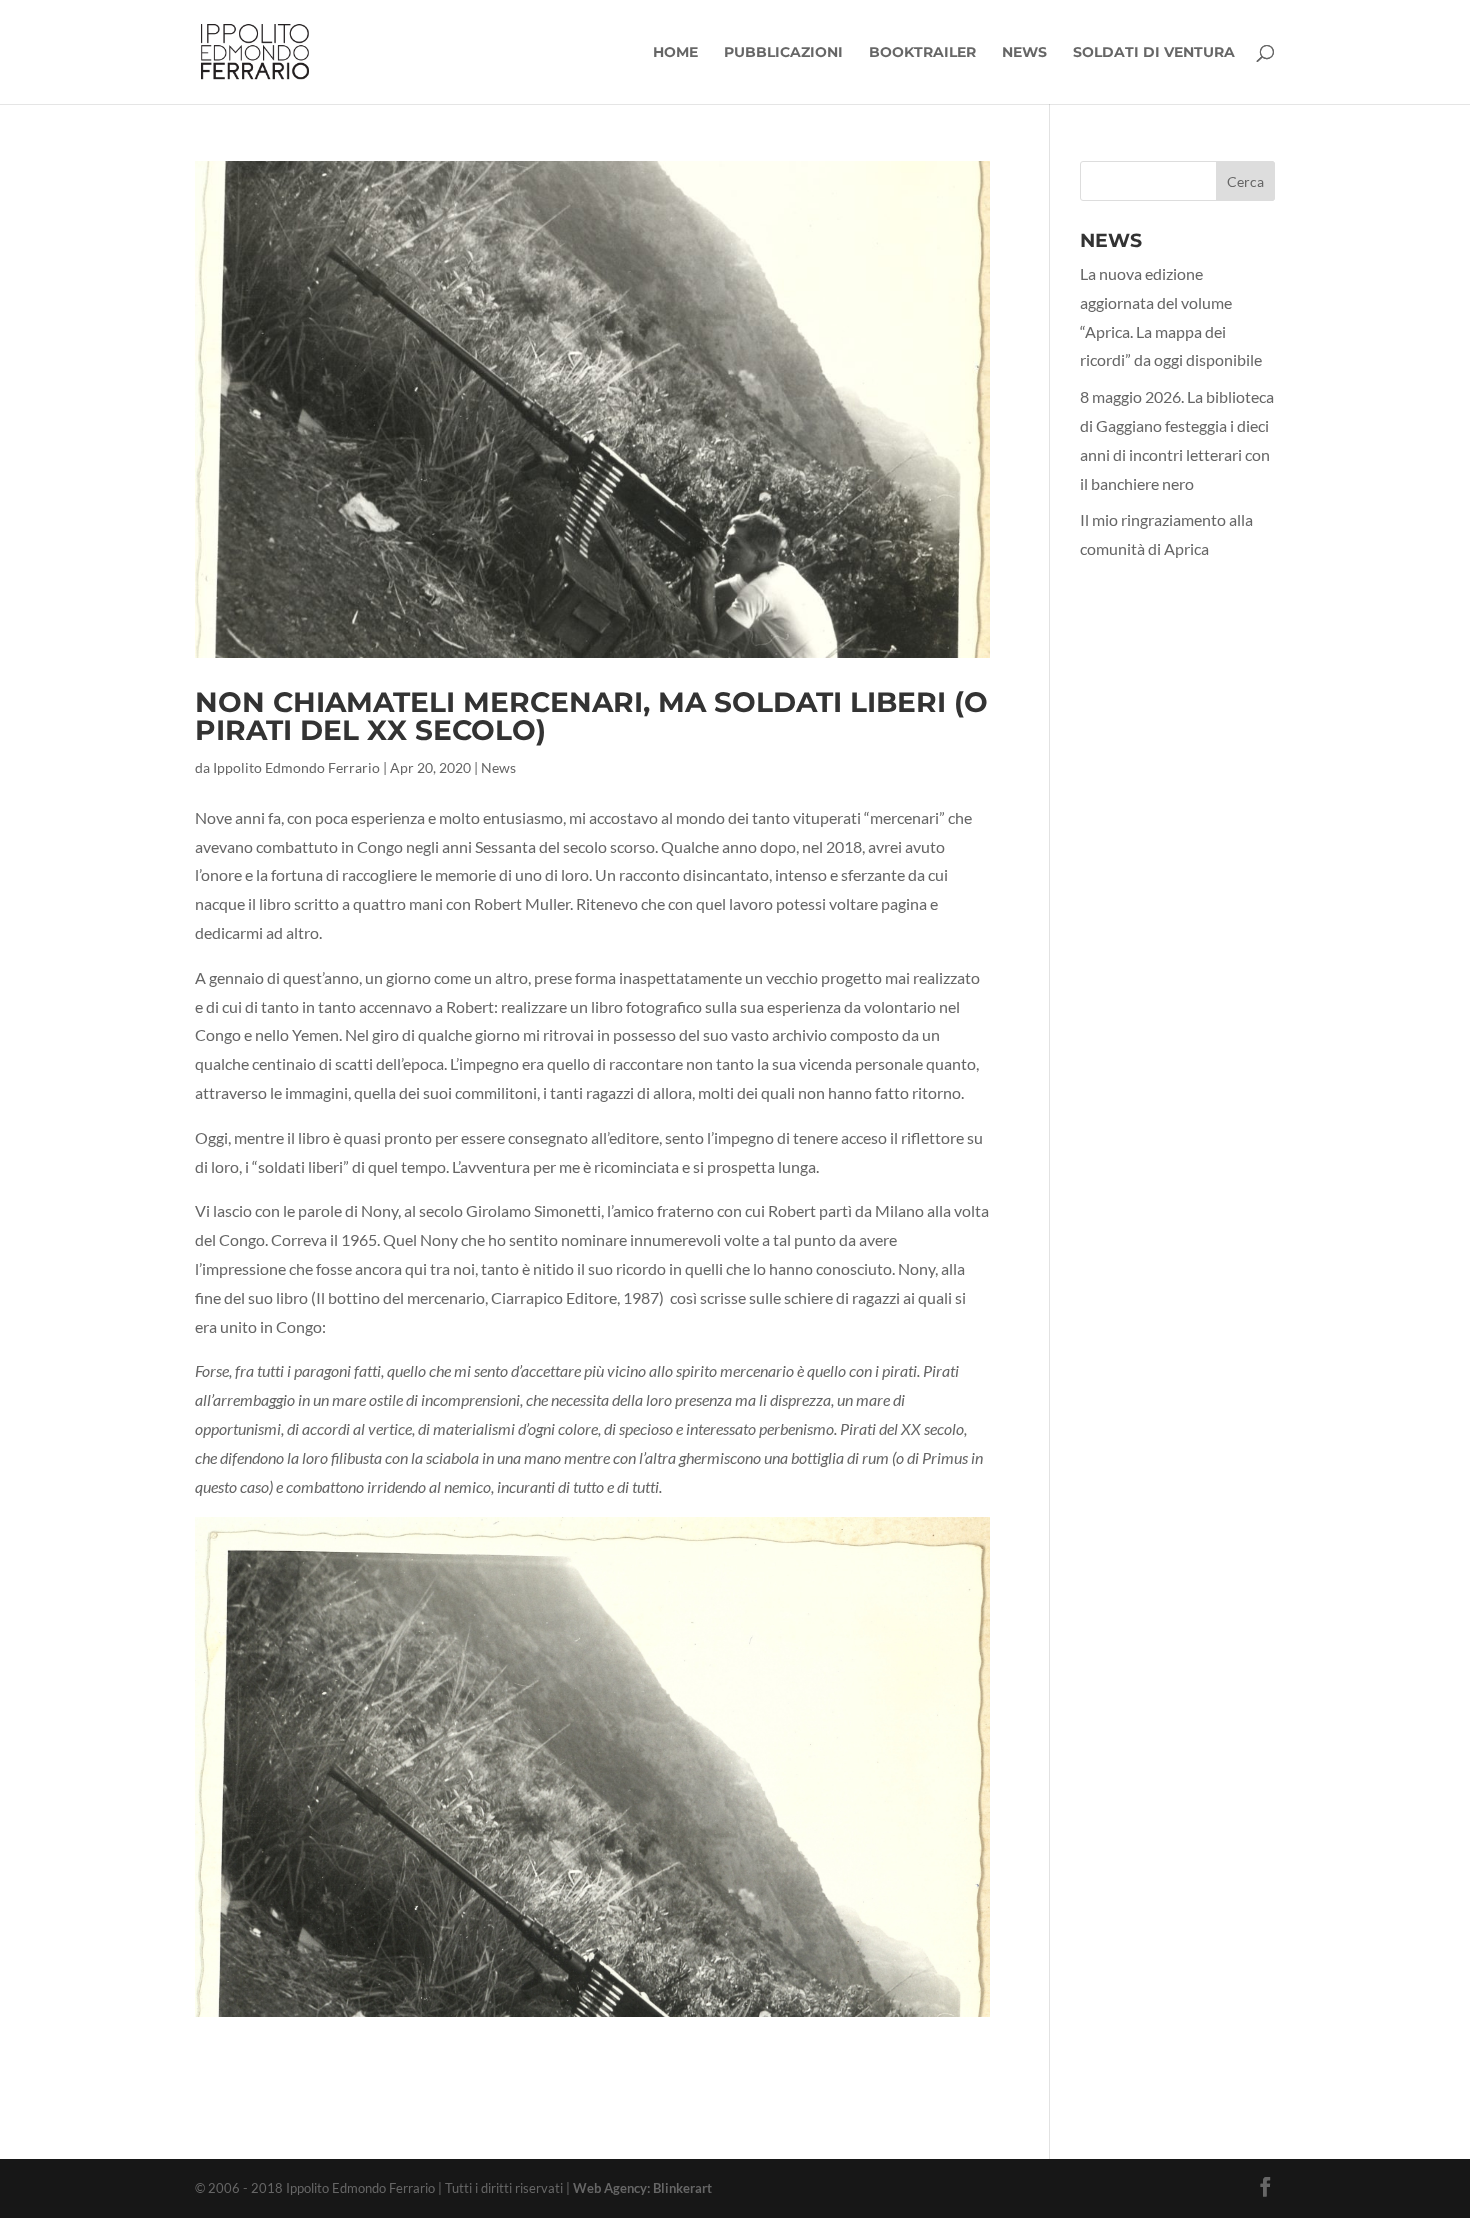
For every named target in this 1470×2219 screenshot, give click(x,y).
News (1024, 53)
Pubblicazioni (783, 53)
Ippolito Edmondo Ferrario (296, 767)
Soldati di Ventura (1154, 53)
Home (675, 53)
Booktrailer (922, 53)
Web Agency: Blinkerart (642, 2188)
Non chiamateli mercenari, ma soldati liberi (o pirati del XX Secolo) (591, 716)
